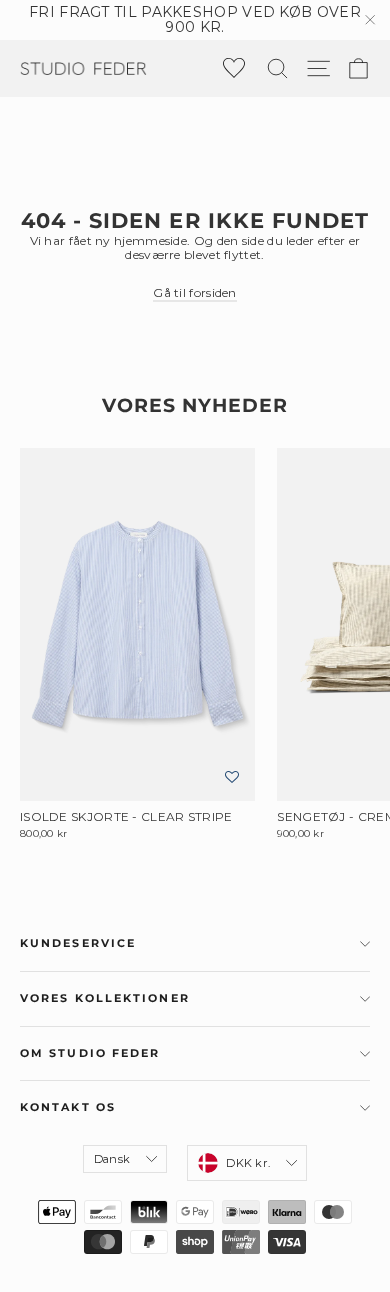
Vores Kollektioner (105, 998)
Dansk (112, 1159)
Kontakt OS (68, 1107)
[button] (232, 777)
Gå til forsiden (195, 292)
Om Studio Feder (90, 1053)
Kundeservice (78, 943)
